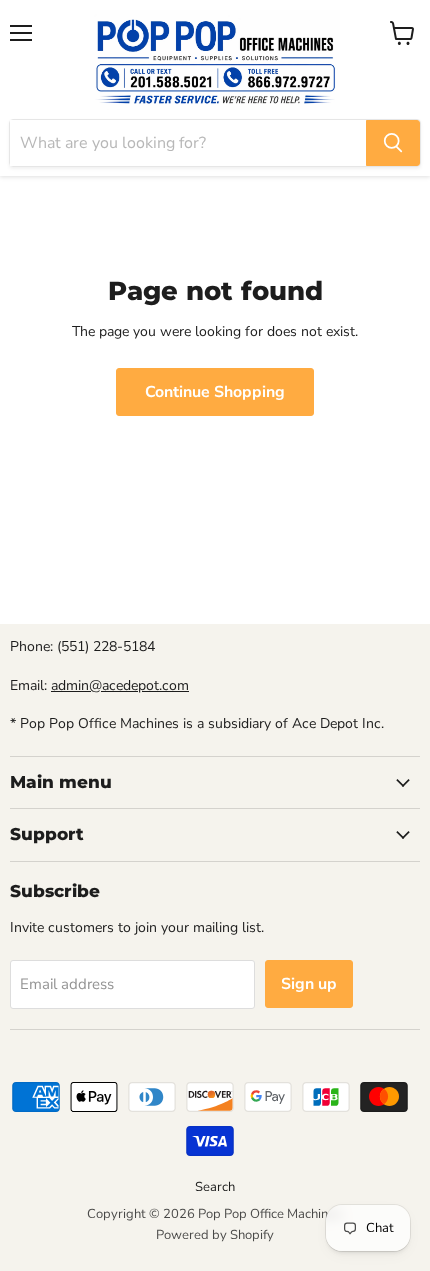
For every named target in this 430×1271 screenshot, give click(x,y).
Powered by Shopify (215, 1235)
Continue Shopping (215, 392)
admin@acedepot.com (120, 685)
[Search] (393, 143)
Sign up (309, 984)
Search (215, 1187)
